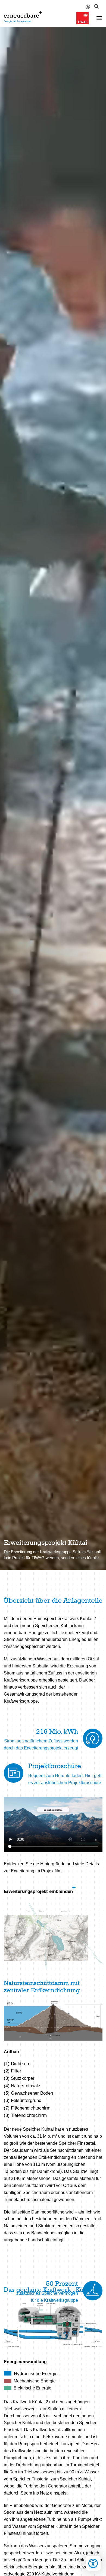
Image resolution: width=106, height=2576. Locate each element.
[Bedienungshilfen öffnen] (93, 2563)
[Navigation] (99, 18)
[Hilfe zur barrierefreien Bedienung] (88, 7)
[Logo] (25, 17)
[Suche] (96, 7)
